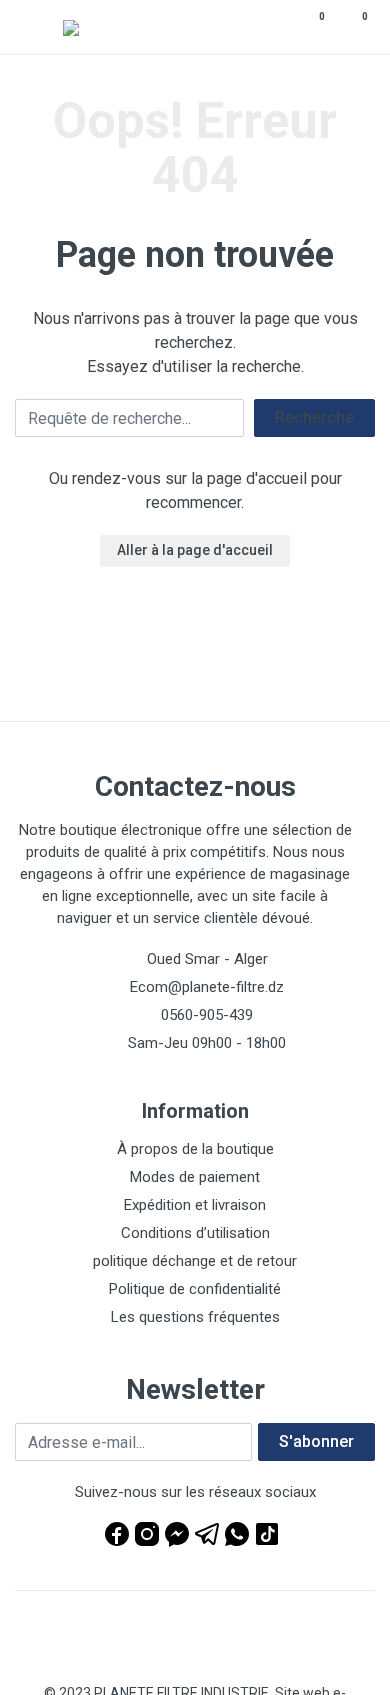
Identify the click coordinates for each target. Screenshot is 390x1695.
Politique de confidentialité (195, 1289)
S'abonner (316, 1441)
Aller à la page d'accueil (195, 550)
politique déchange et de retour (195, 1261)
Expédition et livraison (195, 1205)
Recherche (314, 417)
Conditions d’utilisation (195, 1233)
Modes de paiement (195, 1177)
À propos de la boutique (195, 1149)
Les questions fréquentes (195, 1317)
